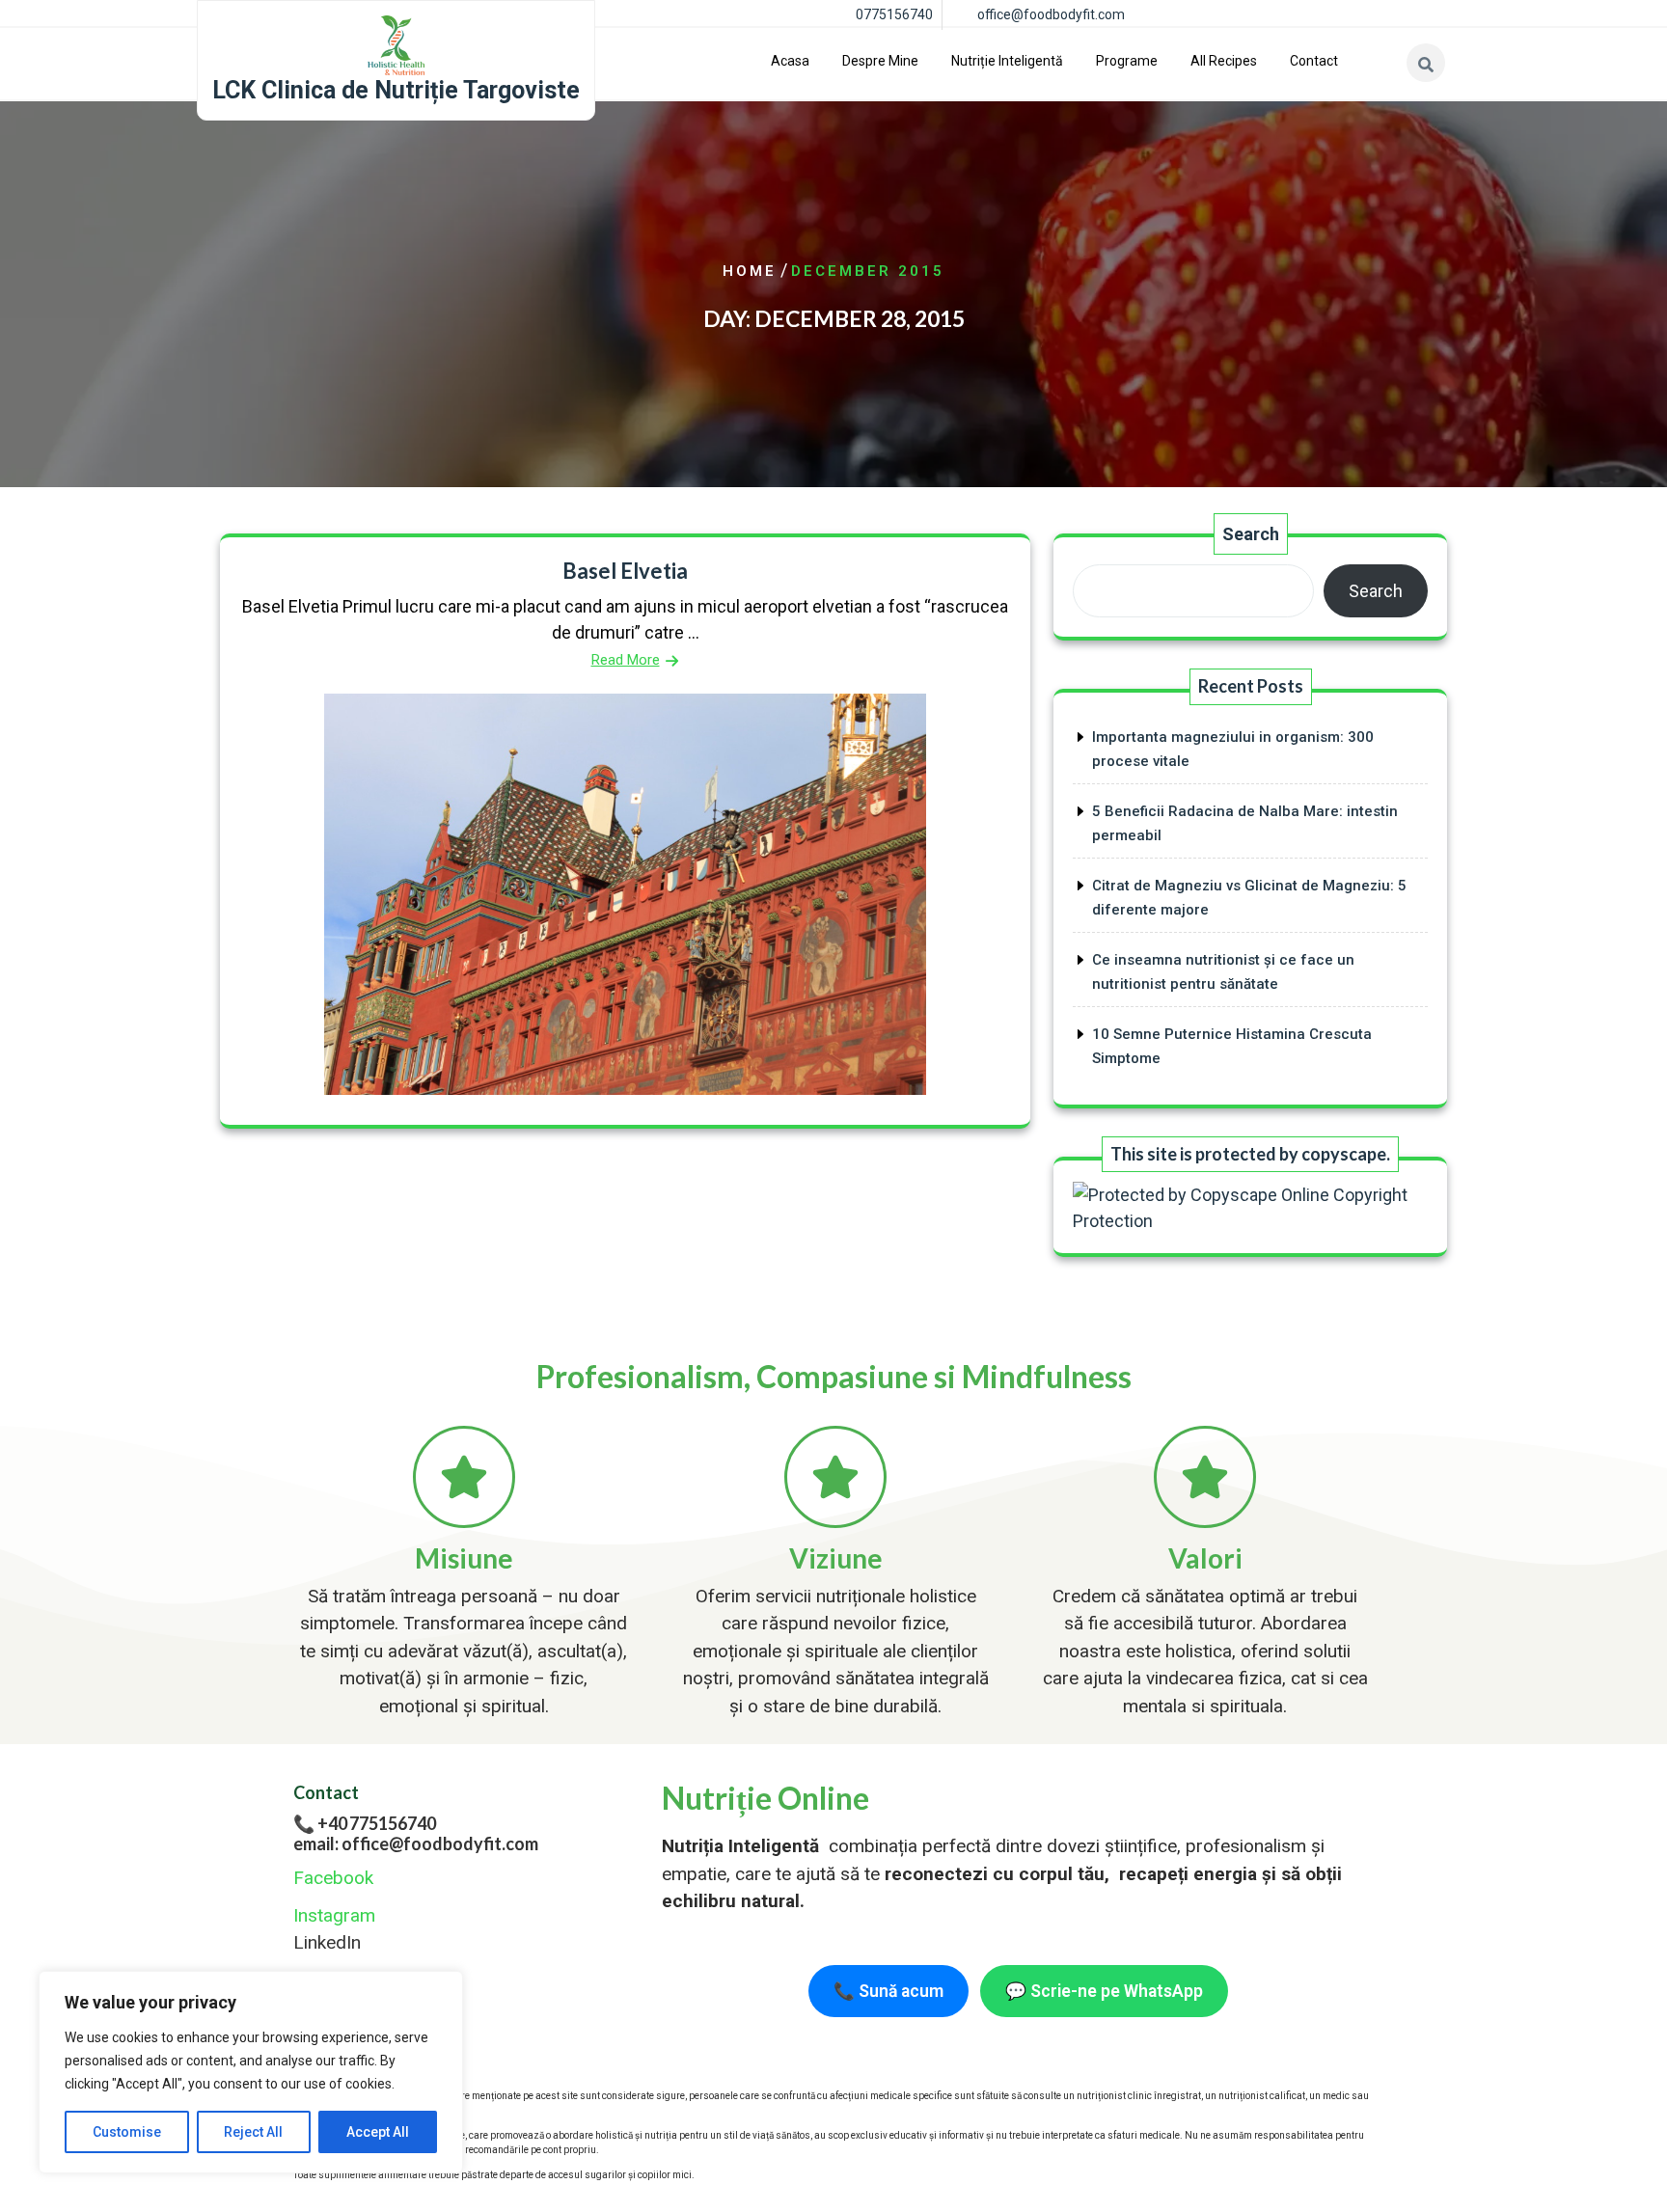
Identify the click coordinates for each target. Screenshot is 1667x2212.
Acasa (790, 61)
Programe (1127, 61)
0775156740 (894, 14)
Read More (626, 660)
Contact (1314, 61)
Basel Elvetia (625, 571)
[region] (251, 2072)
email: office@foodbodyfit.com (416, 1843)
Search (1251, 534)
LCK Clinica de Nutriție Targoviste (396, 90)
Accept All (378, 2132)
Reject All (253, 2132)
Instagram (334, 1915)
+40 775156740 (377, 1823)
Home (750, 271)
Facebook (333, 1878)
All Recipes (1224, 61)
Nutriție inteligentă (1007, 61)
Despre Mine (880, 61)
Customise (127, 2132)
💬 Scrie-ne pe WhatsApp (1104, 1991)
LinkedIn (327, 1942)
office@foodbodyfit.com (1051, 14)
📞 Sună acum (888, 1991)
